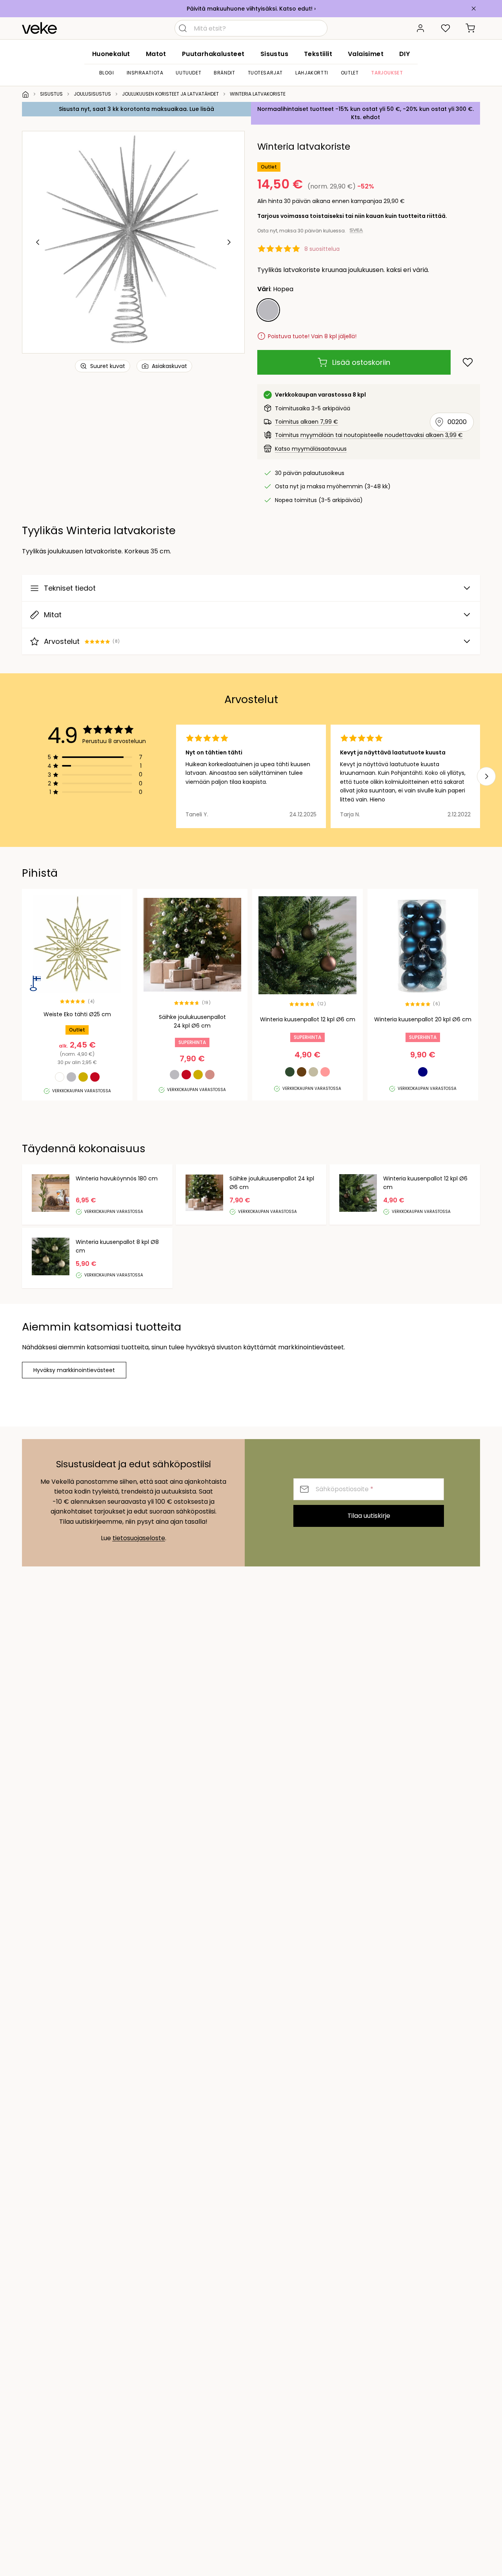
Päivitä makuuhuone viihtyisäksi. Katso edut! (250, 9)
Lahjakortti (312, 73)
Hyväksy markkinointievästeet (74, 1370)
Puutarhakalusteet (213, 54)
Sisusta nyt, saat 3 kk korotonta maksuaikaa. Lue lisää (136, 109)
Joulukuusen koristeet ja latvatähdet (170, 94)
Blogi (107, 73)
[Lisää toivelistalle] (468, 362)
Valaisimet (366, 54)
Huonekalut (111, 54)
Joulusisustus (92, 94)
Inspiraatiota (145, 73)
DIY (405, 54)
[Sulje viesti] (474, 9)
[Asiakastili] (420, 28)
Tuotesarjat (266, 73)
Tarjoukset (387, 73)
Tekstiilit (318, 54)
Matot (156, 54)
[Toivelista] (446, 28)
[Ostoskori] (471, 28)
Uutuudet (188, 73)
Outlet (350, 73)
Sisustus (274, 54)
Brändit (224, 73)
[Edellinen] (38, 242)
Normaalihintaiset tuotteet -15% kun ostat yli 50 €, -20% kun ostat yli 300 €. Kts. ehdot (366, 113)
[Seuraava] (229, 242)
